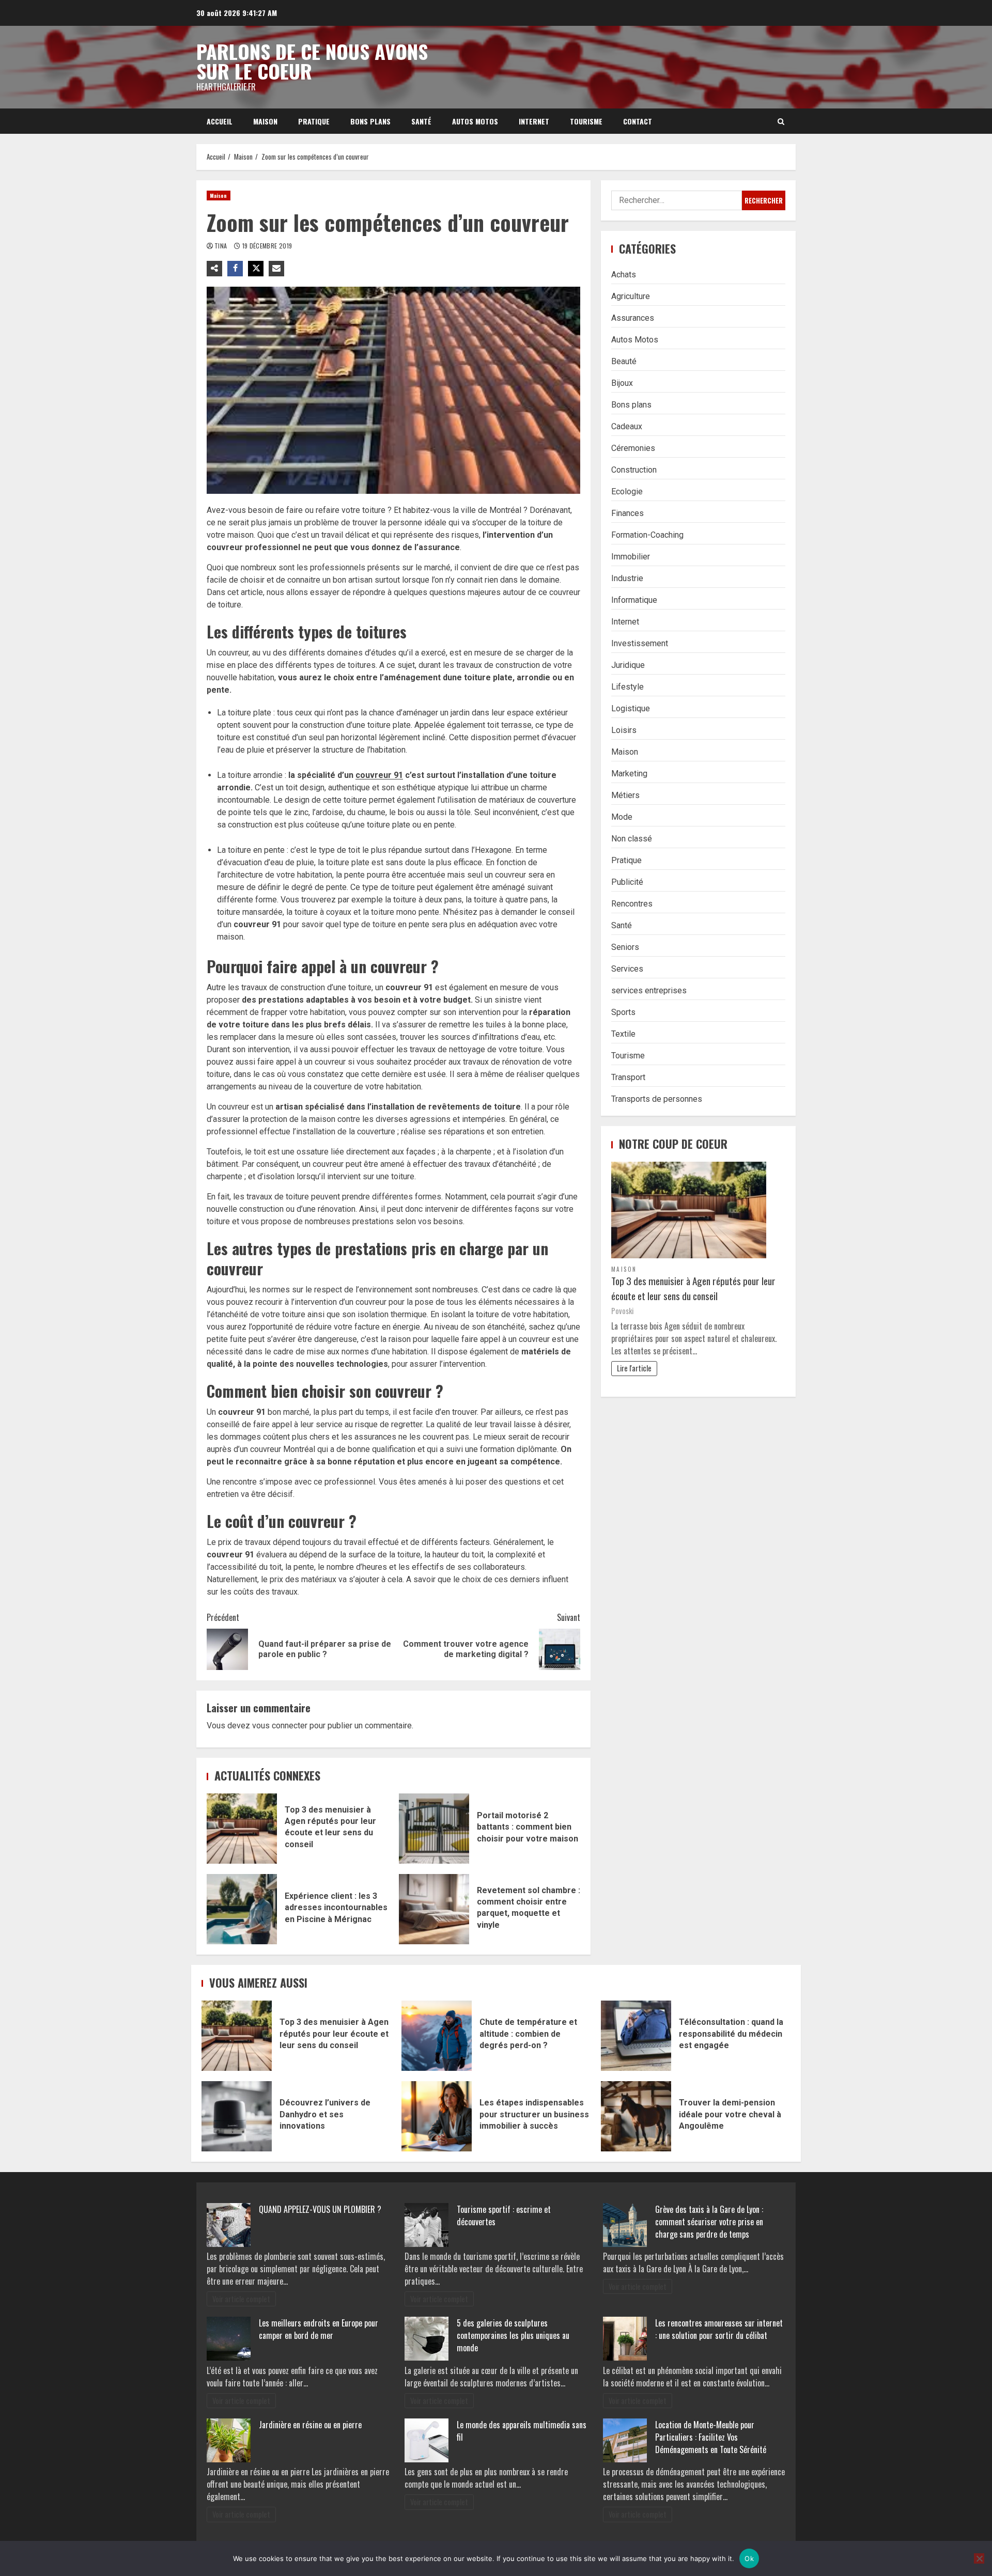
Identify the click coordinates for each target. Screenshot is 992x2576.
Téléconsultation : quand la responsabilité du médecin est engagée (636, 2036)
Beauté (624, 361)
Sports (623, 1012)
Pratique (314, 121)
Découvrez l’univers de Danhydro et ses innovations (237, 2116)
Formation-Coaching (647, 535)
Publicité (627, 882)
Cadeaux (627, 426)
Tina (222, 246)
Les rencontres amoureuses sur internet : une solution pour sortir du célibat (719, 2329)
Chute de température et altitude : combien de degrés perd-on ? (437, 2036)
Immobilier (631, 557)
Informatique (634, 600)
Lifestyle (627, 687)
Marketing (629, 774)
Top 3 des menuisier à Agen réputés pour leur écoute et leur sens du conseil (242, 1829)
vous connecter (280, 1726)
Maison (265, 121)
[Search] (781, 121)
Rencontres (632, 904)
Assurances (633, 318)
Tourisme (586, 121)
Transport (628, 1077)
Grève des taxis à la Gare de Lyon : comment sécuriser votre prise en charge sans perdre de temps (709, 2222)
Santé (421, 121)
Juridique (628, 665)
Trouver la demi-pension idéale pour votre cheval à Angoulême (636, 2116)
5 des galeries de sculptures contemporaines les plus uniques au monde (513, 2335)
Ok (749, 2558)
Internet (534, 121)
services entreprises (649, 990)
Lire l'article (634, 1368)
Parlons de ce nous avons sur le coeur (312, 61)
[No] (979, 2558)
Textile (623, 1034)
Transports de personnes (657, 1099)
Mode (622, 817)
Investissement (640, 643)
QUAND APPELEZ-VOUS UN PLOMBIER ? (320, 2209)
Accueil (220, 121)
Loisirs (624, 730)
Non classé (632, 839)
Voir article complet (241, 2299)
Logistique (631, 708)
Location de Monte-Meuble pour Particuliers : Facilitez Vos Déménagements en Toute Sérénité (711, 2437)
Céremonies (633, 448)
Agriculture (631, 296)
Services (627, 969)
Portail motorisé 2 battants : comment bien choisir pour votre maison (434, 1829)
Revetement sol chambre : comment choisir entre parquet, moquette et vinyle (434, 1909)
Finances (627, 513)
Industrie (627, 578)
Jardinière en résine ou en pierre (310, 2425)
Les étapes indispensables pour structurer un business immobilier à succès (437, 2116)
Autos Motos (475, 121)
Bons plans (370, 121)
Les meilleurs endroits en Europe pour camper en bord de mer (319, 2329)
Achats (624, 275)
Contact (638, 121)
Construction (634, 470)
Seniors (625, 947)
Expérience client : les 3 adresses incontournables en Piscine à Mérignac (242, 1909)
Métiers (625, 795)
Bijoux (622, 383)
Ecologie (627, 491)
